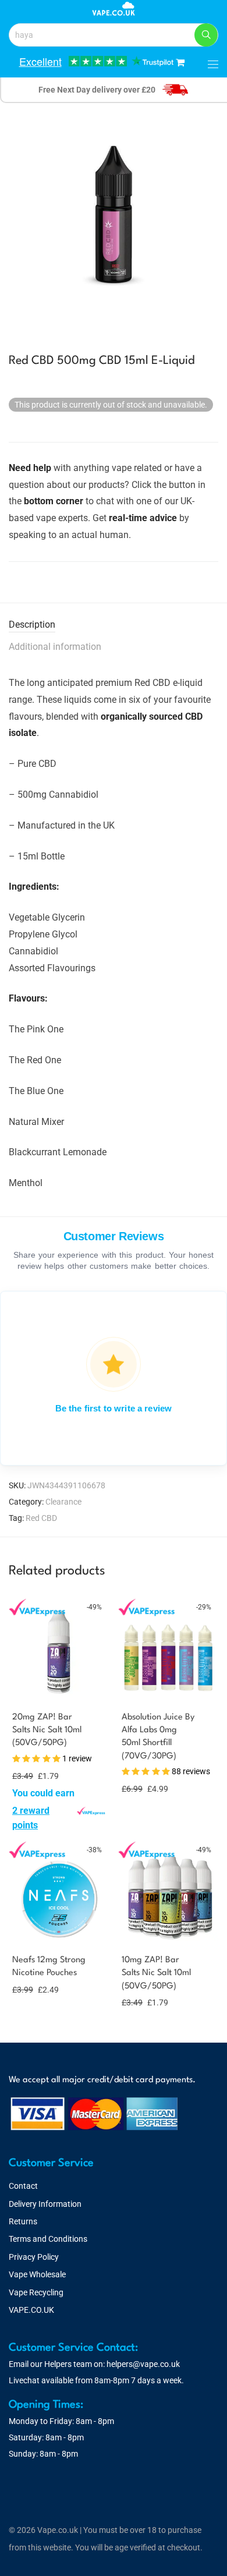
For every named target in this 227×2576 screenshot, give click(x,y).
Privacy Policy (34, 2257)
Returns (23, 2221)
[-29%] (168, 1690)
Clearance (63, 1502)
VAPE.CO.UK (31, 2310)
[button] (206, 35)
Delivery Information (45, 2204)
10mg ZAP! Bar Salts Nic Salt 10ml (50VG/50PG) (156, 1973)
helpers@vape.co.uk (143, 2364)
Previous (11, 217)
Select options (35, 1824)
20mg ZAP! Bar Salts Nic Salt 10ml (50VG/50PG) (47, 1731)
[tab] (114, 625)
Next (216, 217)
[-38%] (59, 1933)
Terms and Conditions (48, 2239)
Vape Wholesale (37, 2274)
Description (32, 624)
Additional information (55, 647)
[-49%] (59, 1690)
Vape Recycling (36, 2292)
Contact (23, 2186)
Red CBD (41, 1518)
